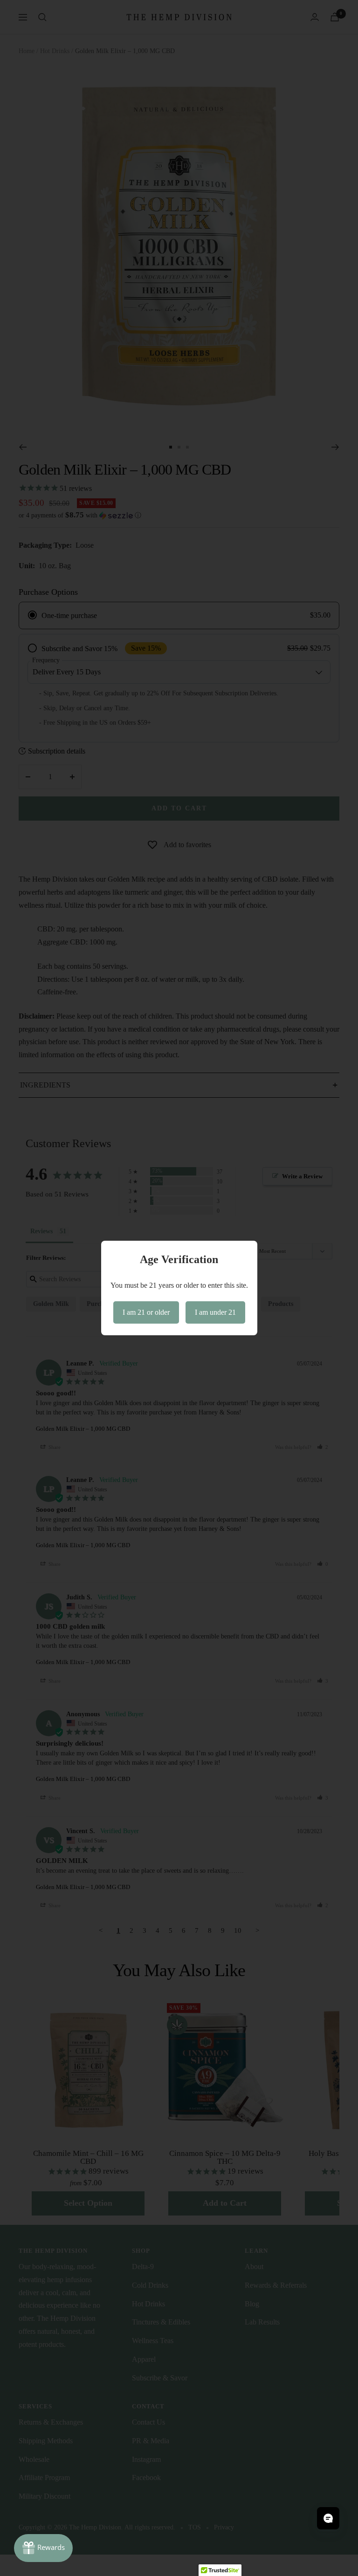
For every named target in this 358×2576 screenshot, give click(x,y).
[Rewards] (43, 2548)
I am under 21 (215, 1312)
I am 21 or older (146, 1312)
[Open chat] (328, 2518)
